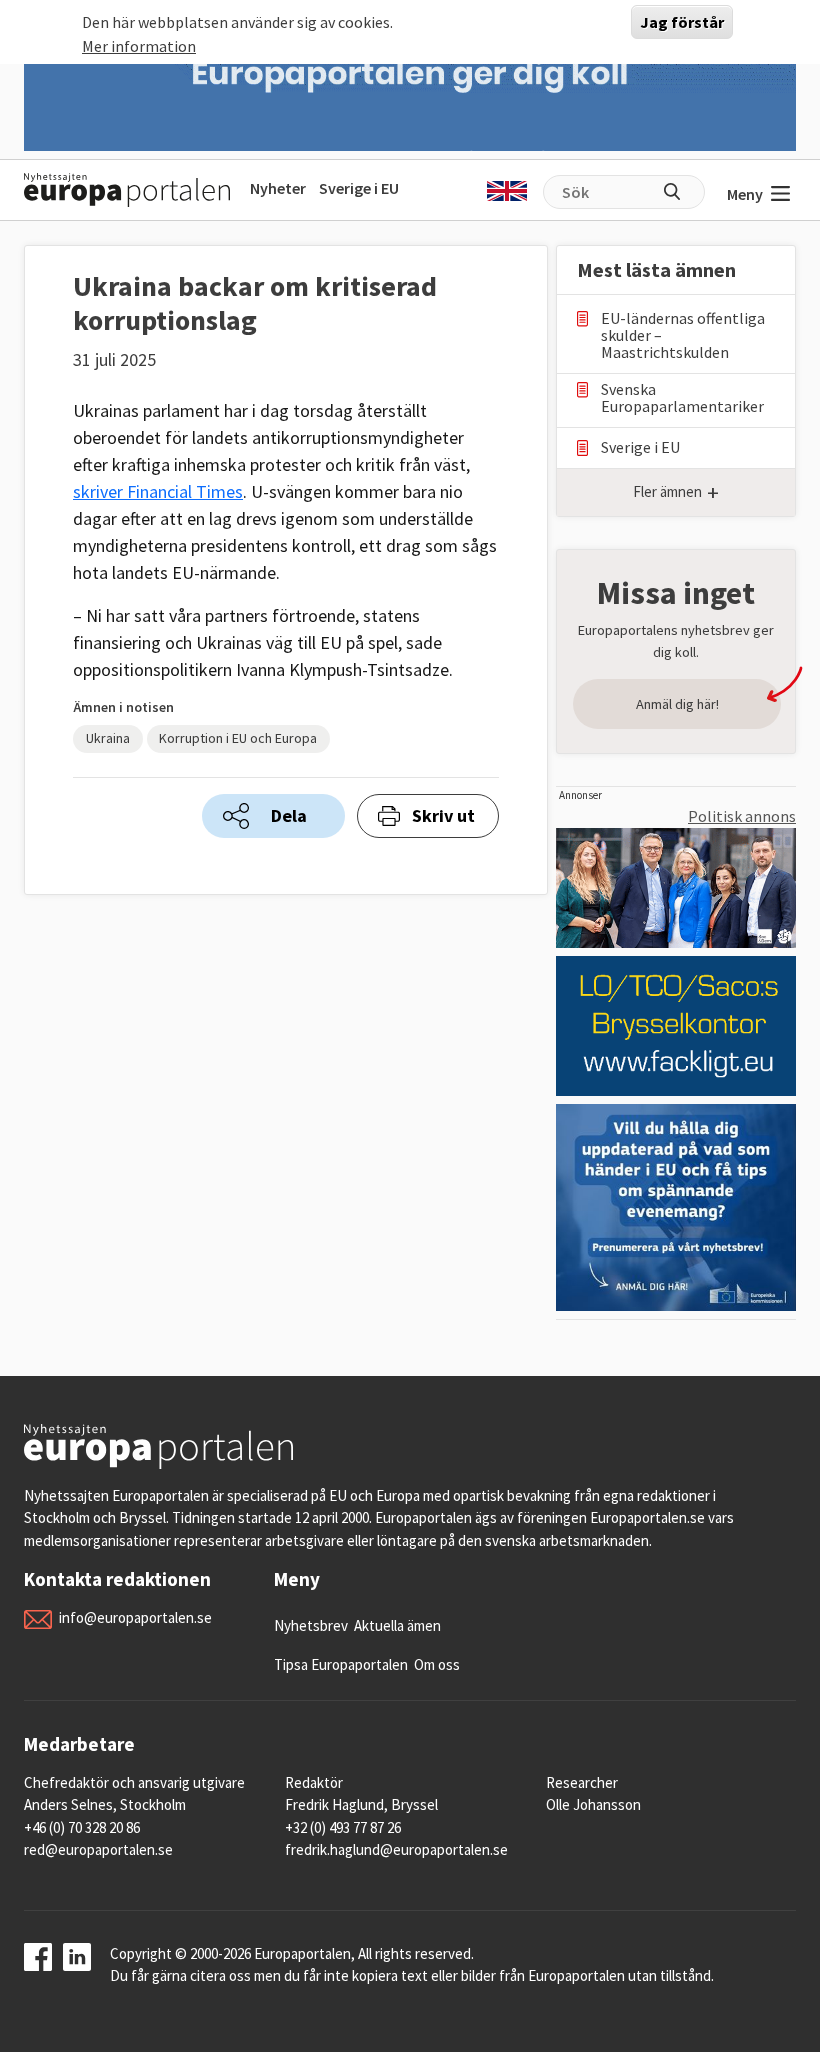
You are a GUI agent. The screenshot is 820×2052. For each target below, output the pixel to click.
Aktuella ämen (397, 1625)
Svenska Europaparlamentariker (682, 398)
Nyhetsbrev (311, 1625)
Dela (289, 815)
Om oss (437, 1664)
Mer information (139, 46)
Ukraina (108, 738)
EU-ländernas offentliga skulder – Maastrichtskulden (683, 335)
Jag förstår (682, 22)
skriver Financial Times (158, 491)
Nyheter (278, 188)
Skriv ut (443, 815)
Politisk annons (742, 816)
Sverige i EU (359, 188)
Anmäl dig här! (677, 704)
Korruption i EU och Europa (238, 738)
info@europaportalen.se (135, 1617)
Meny (745, 194)
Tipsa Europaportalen (341, 1664)
